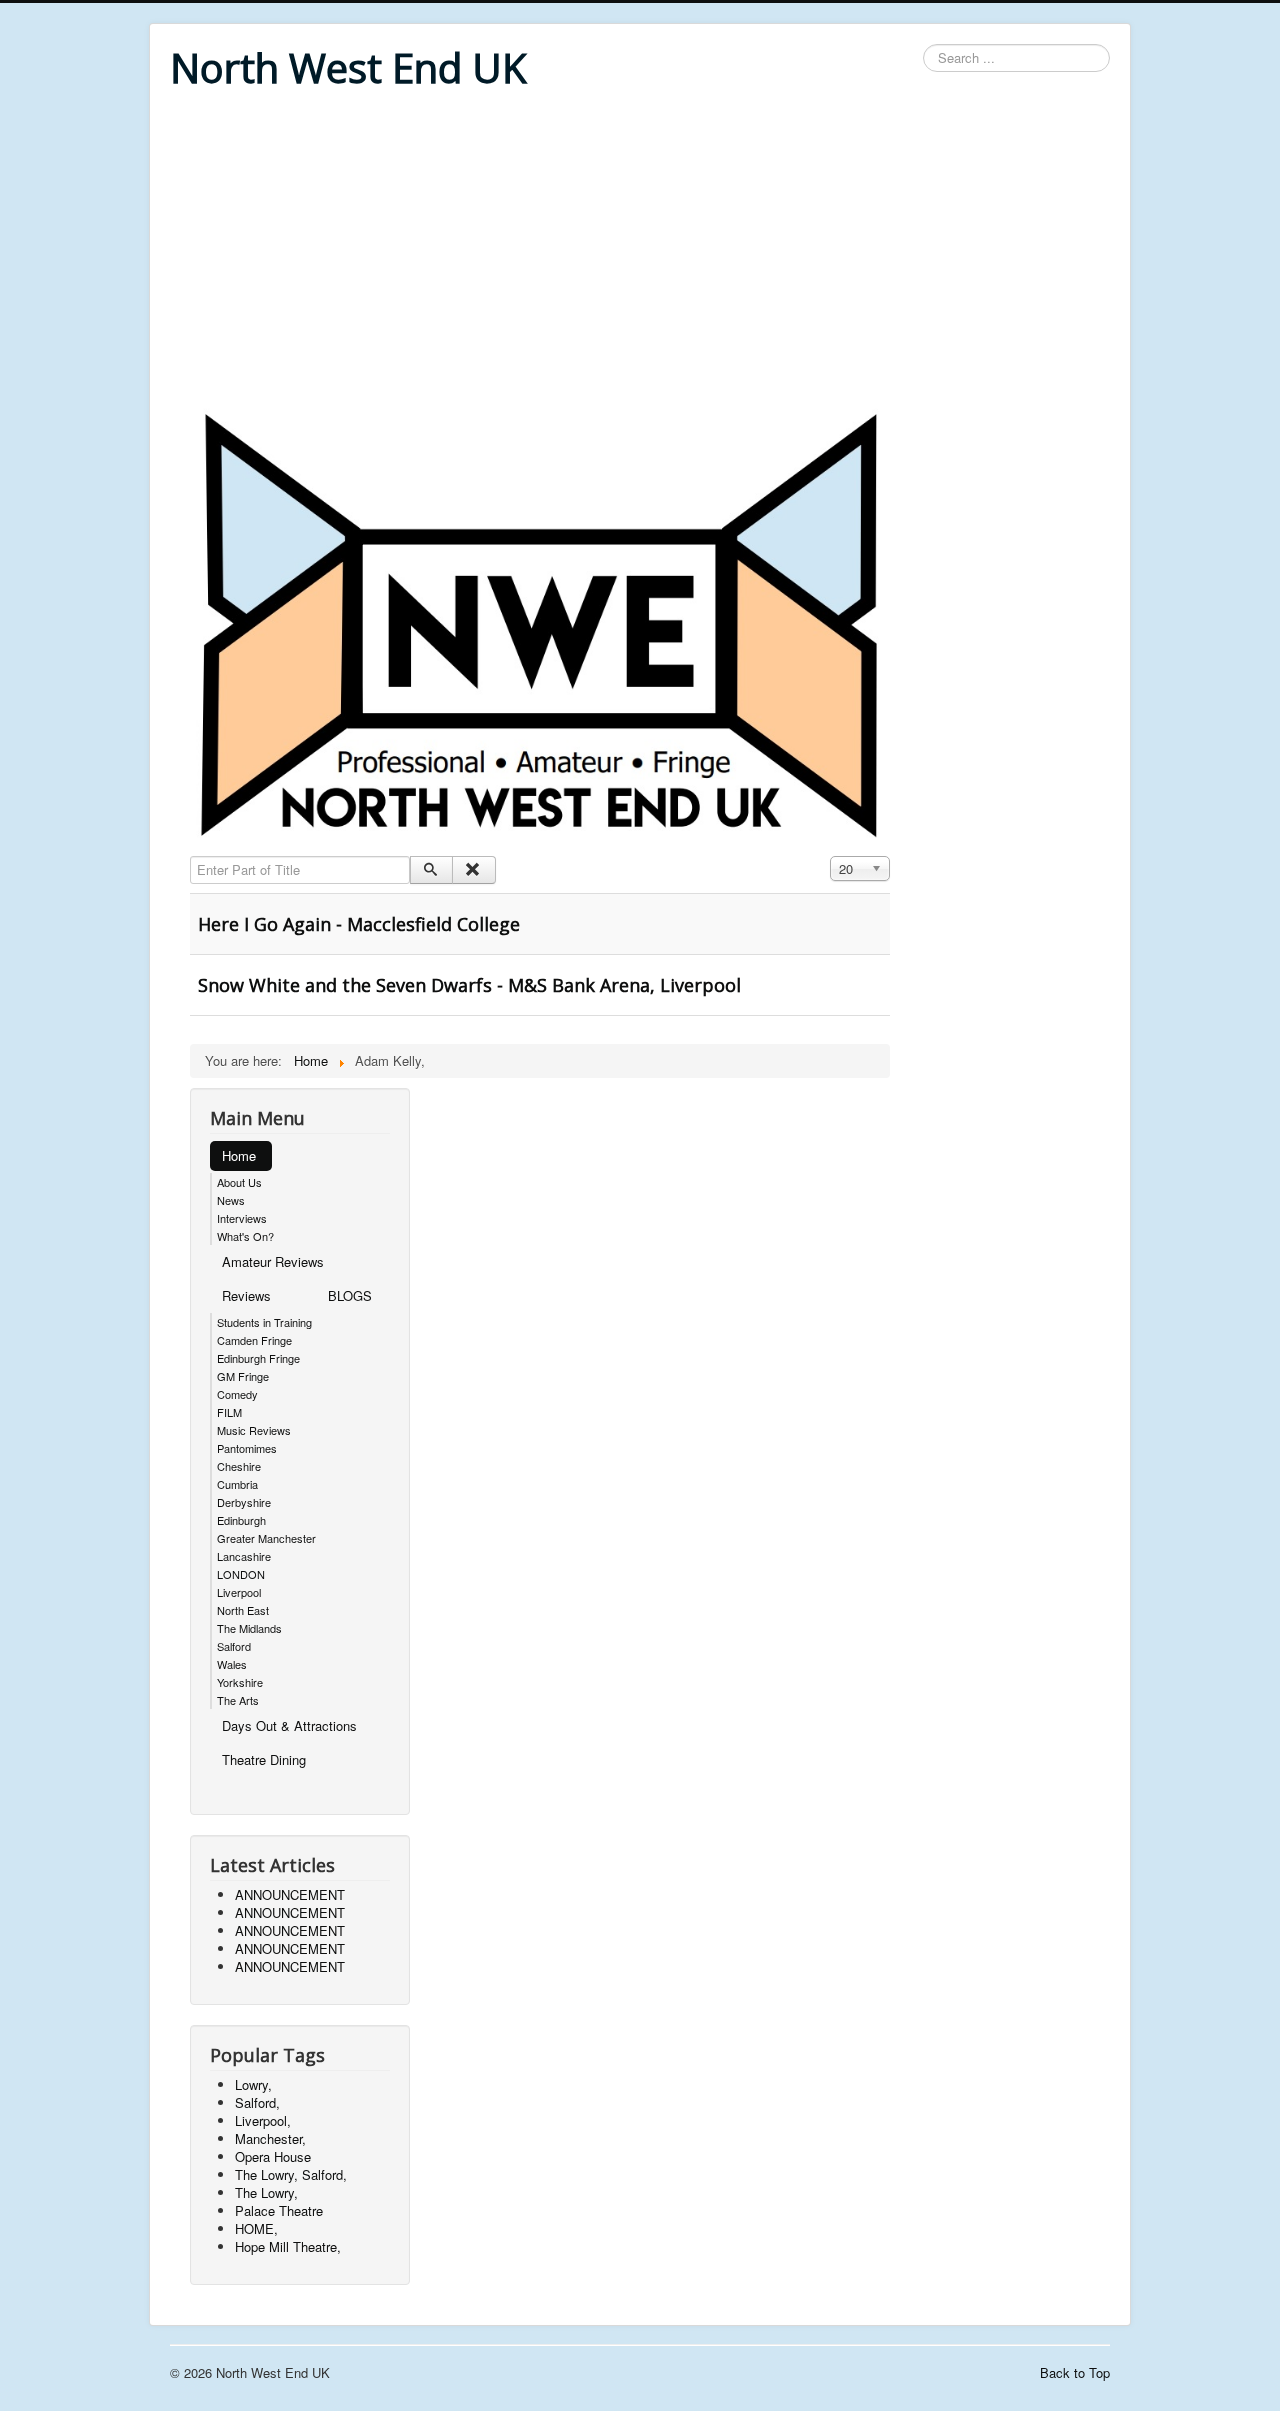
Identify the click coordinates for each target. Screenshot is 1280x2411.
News (231, 1200)
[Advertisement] (640, 252)
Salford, (257, 2102)
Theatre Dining (264, 1759)
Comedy (237, 1394)
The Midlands (249, 1628)
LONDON (241, 1574)
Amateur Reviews (273, 1261)
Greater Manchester (266, 1538)
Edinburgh (241, 1520)
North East (243, 1610)
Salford (234, 1646)
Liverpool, (263, 2120)
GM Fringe (243, 1376)
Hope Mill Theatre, (288, 2246)
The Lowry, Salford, (291, 2174)
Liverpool (239, 1592)
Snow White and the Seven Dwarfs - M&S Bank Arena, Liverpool (469, 985)
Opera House (273, 2156)
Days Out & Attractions (289, 1725)
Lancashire (244, 1556)
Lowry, (253, 2084)
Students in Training (264, 1322)
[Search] (431, 870)
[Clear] (473, 870)
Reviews (246, 1295)
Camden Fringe (254, 1340)
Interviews (242, 1218)
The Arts (238, 1700)
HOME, (256, 2228)
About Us (239, 1182)
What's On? (245, 1236)
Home (239, 1155)
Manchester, (270, 2138)
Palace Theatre (279, 2210)
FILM (229, 1412)
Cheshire (239, 1466)
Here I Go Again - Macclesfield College (359, 924)
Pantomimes (247, 1448)
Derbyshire (244, 1502)
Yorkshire (240, 1682)
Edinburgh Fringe (258, 1358)
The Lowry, (266, 2192)
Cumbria (237, 1484)
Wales (232, 1664)
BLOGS (350, 1295)
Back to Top (1075, 2372)
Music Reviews (254, 1430)
